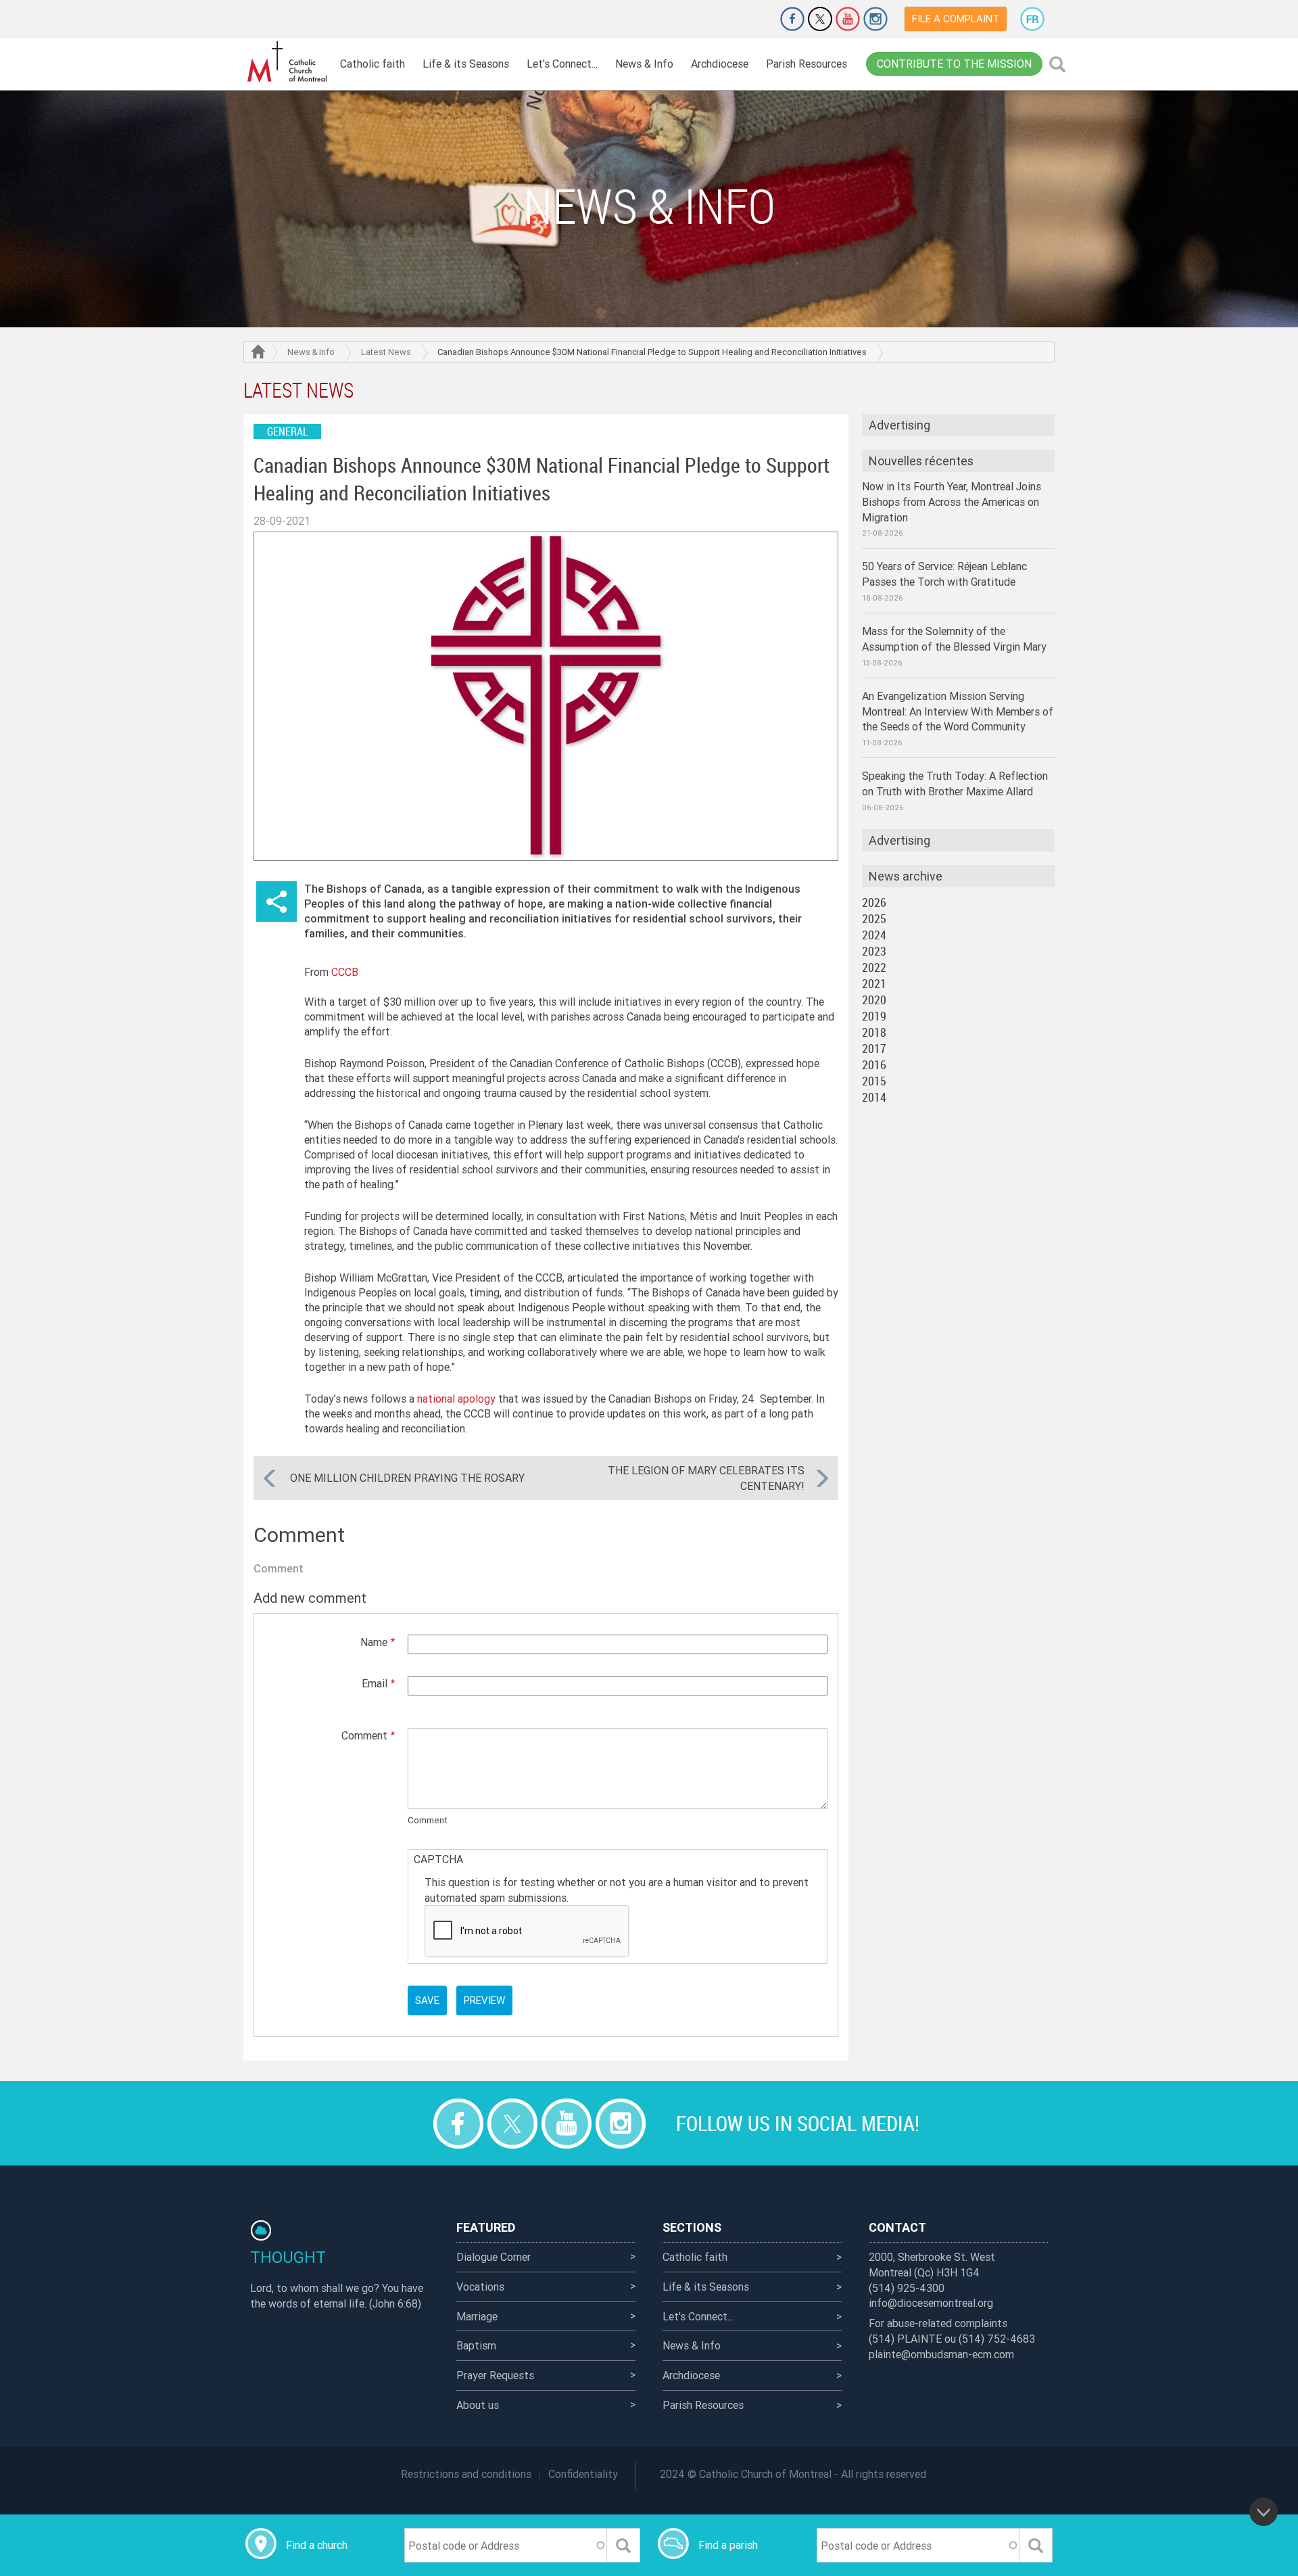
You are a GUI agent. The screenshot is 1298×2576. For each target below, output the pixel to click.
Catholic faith (372, 64)
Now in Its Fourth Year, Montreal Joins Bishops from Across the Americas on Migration (952, 502)
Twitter (820, 19)
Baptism (476, 2345)
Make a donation (754, 19)
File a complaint (956, 19)
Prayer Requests (495, 2375)
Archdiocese (720, 64)
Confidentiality (583, 2474)
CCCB (345, 972)
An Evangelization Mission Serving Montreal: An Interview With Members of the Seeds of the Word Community (958, 711)
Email (375, 1683)
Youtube (848, 19)
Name (374, 1642)
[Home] (287, 62)
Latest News (386, 352)
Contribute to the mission (954, 64)
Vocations (480, 2287)
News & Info (644, 64)
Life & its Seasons (466, 64)
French (1032, 19)
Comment (364, 1735)
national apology (456, 1399)
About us (478, 2405)
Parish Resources (807, 64)
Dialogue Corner (494, 2257)
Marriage (477, 2316)
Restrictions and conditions (466, 2474)
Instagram (875, 19)
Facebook (792, 19)
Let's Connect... (562, 64)
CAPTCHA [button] (438, 1859)
